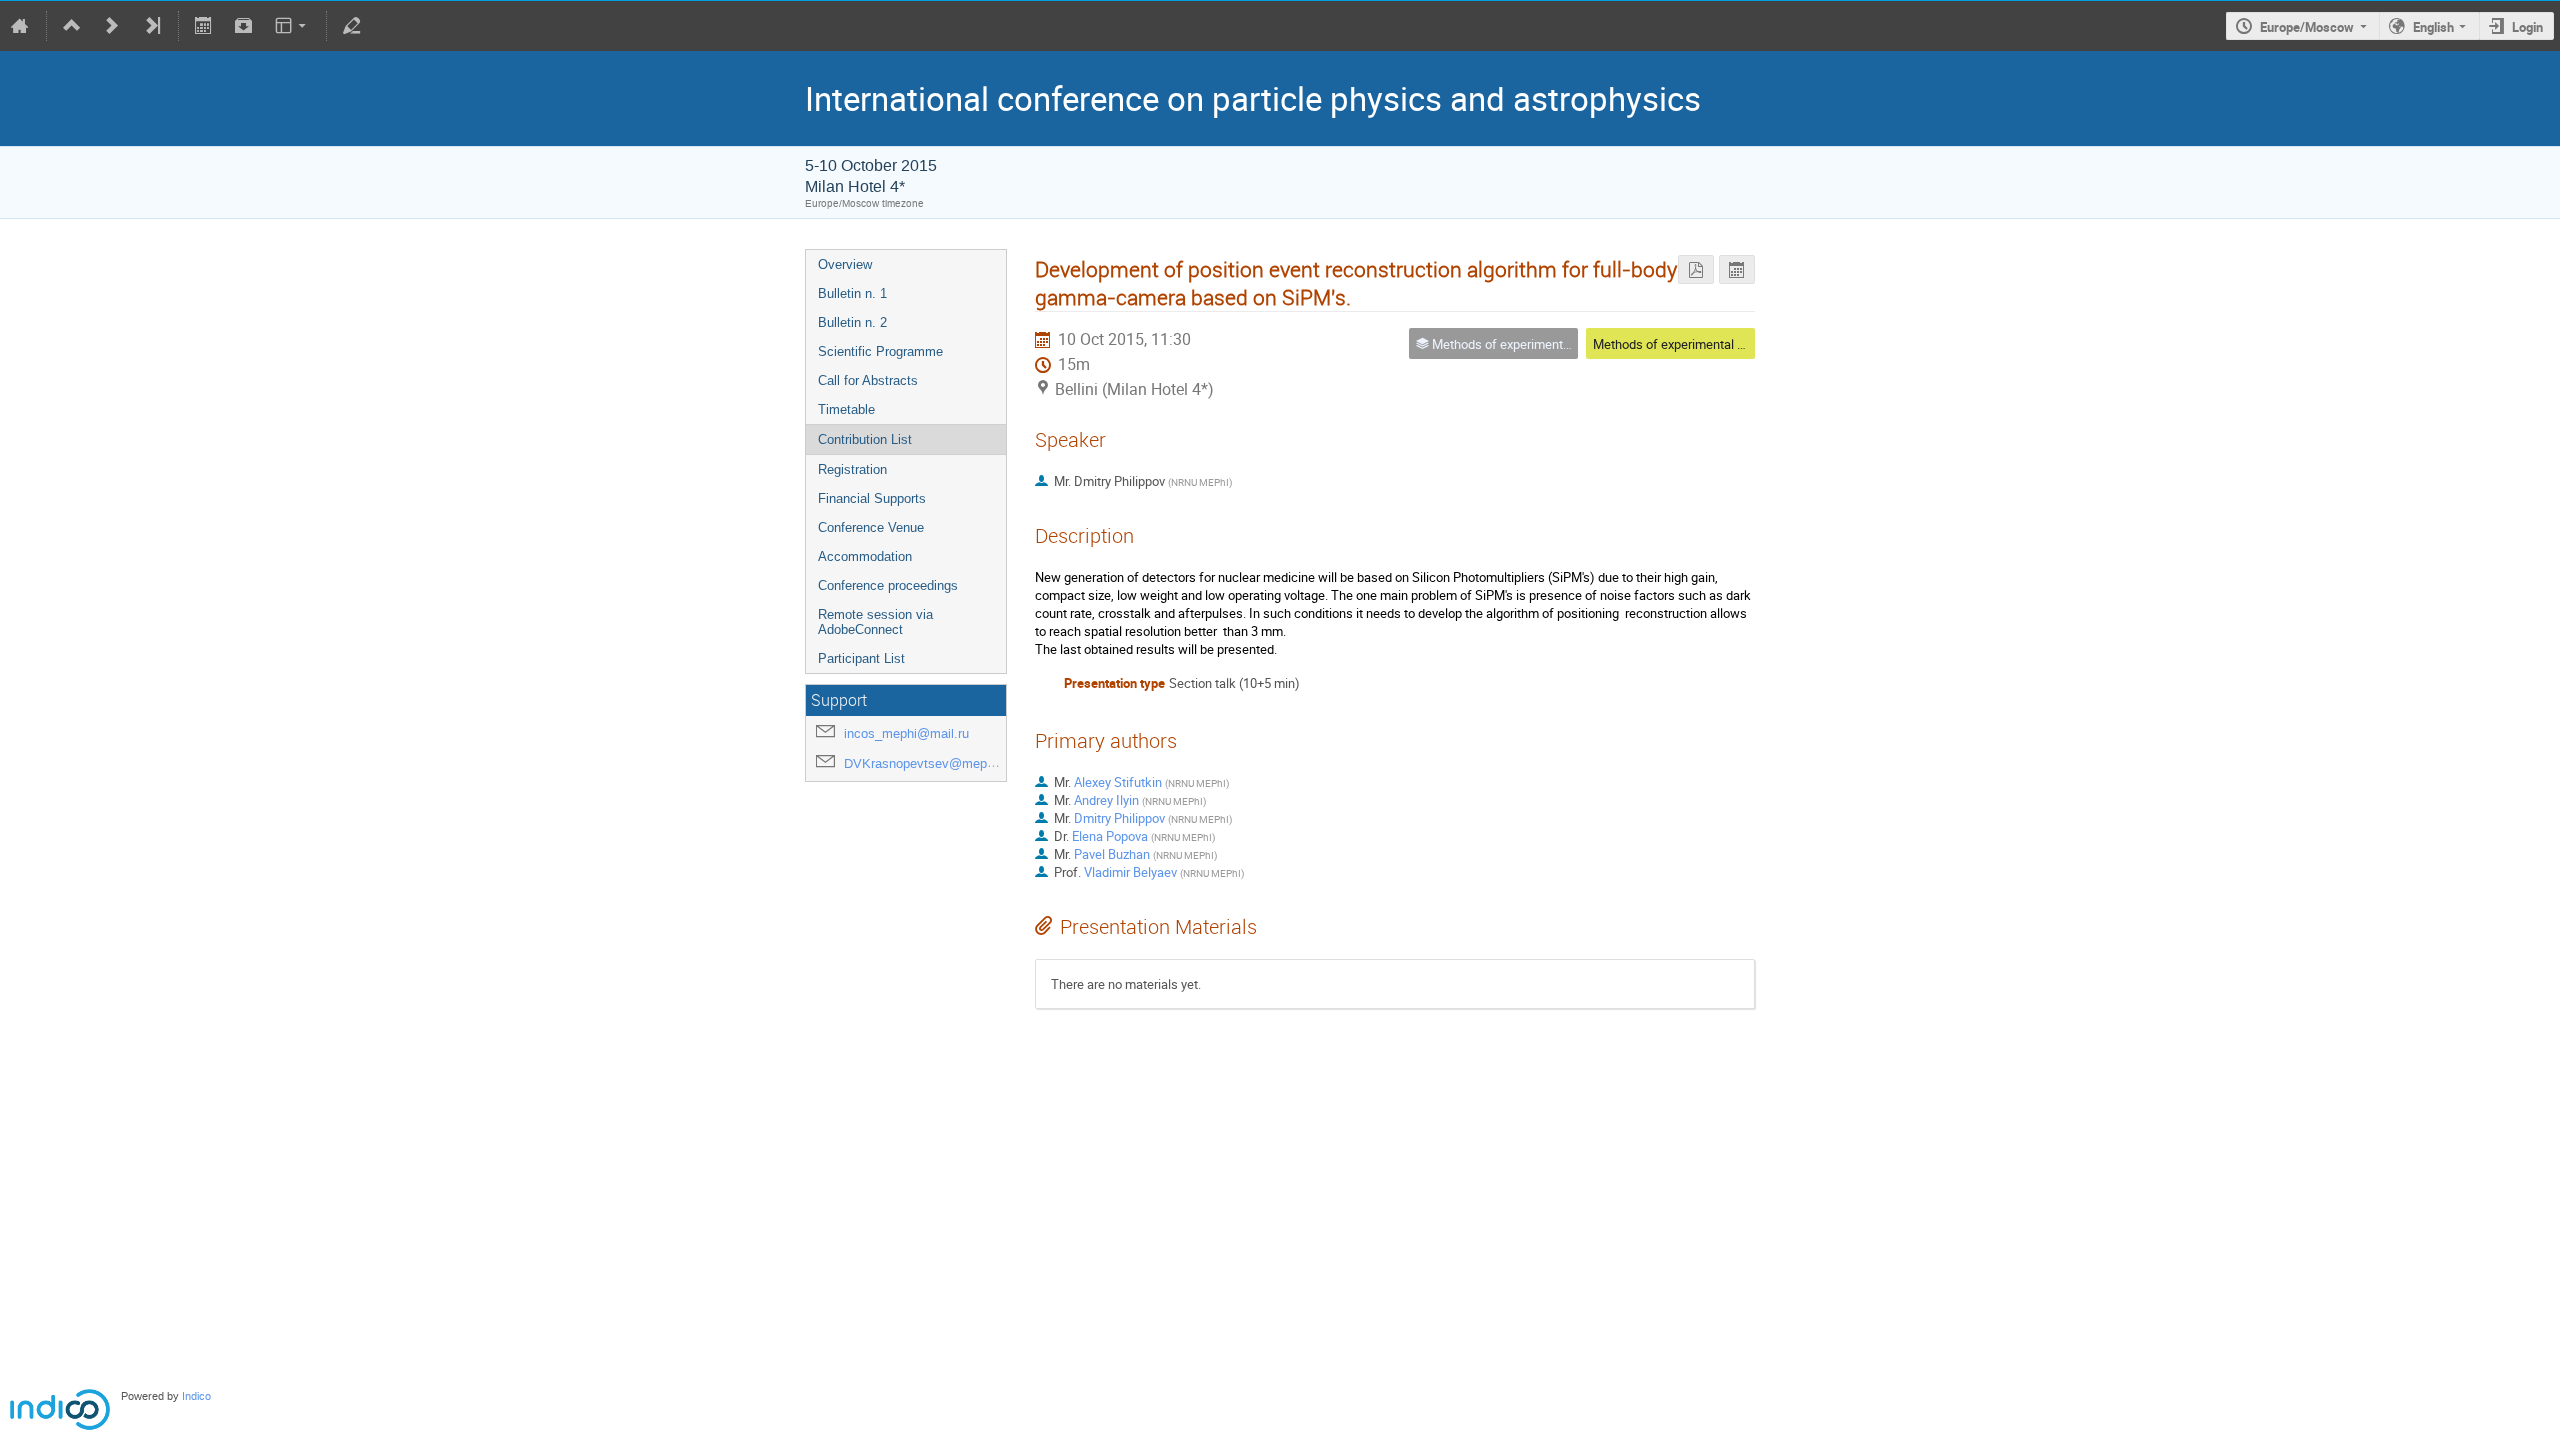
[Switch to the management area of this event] (352, 26)
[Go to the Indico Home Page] (20, 26)
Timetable (846, 409)
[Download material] (243, 26)
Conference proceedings (888, 585)
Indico (196, 1396)
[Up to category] (72, 26)
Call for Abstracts (868, 380)
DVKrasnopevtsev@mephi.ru (928, 763)
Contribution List (865, 439)
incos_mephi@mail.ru (906, 733)
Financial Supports (872, 498)
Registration (852, 469)
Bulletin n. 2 (852, 322)
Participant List (861, 658)
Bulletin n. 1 (852, 293)
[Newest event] (152, 26)
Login (2527, 27)
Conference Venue (871, 527)
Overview (845, 264)
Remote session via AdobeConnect (875, 622)
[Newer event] (112, 26)
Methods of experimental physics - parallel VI (1720, 344)
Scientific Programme (880, 351)
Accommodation (865, 556)
